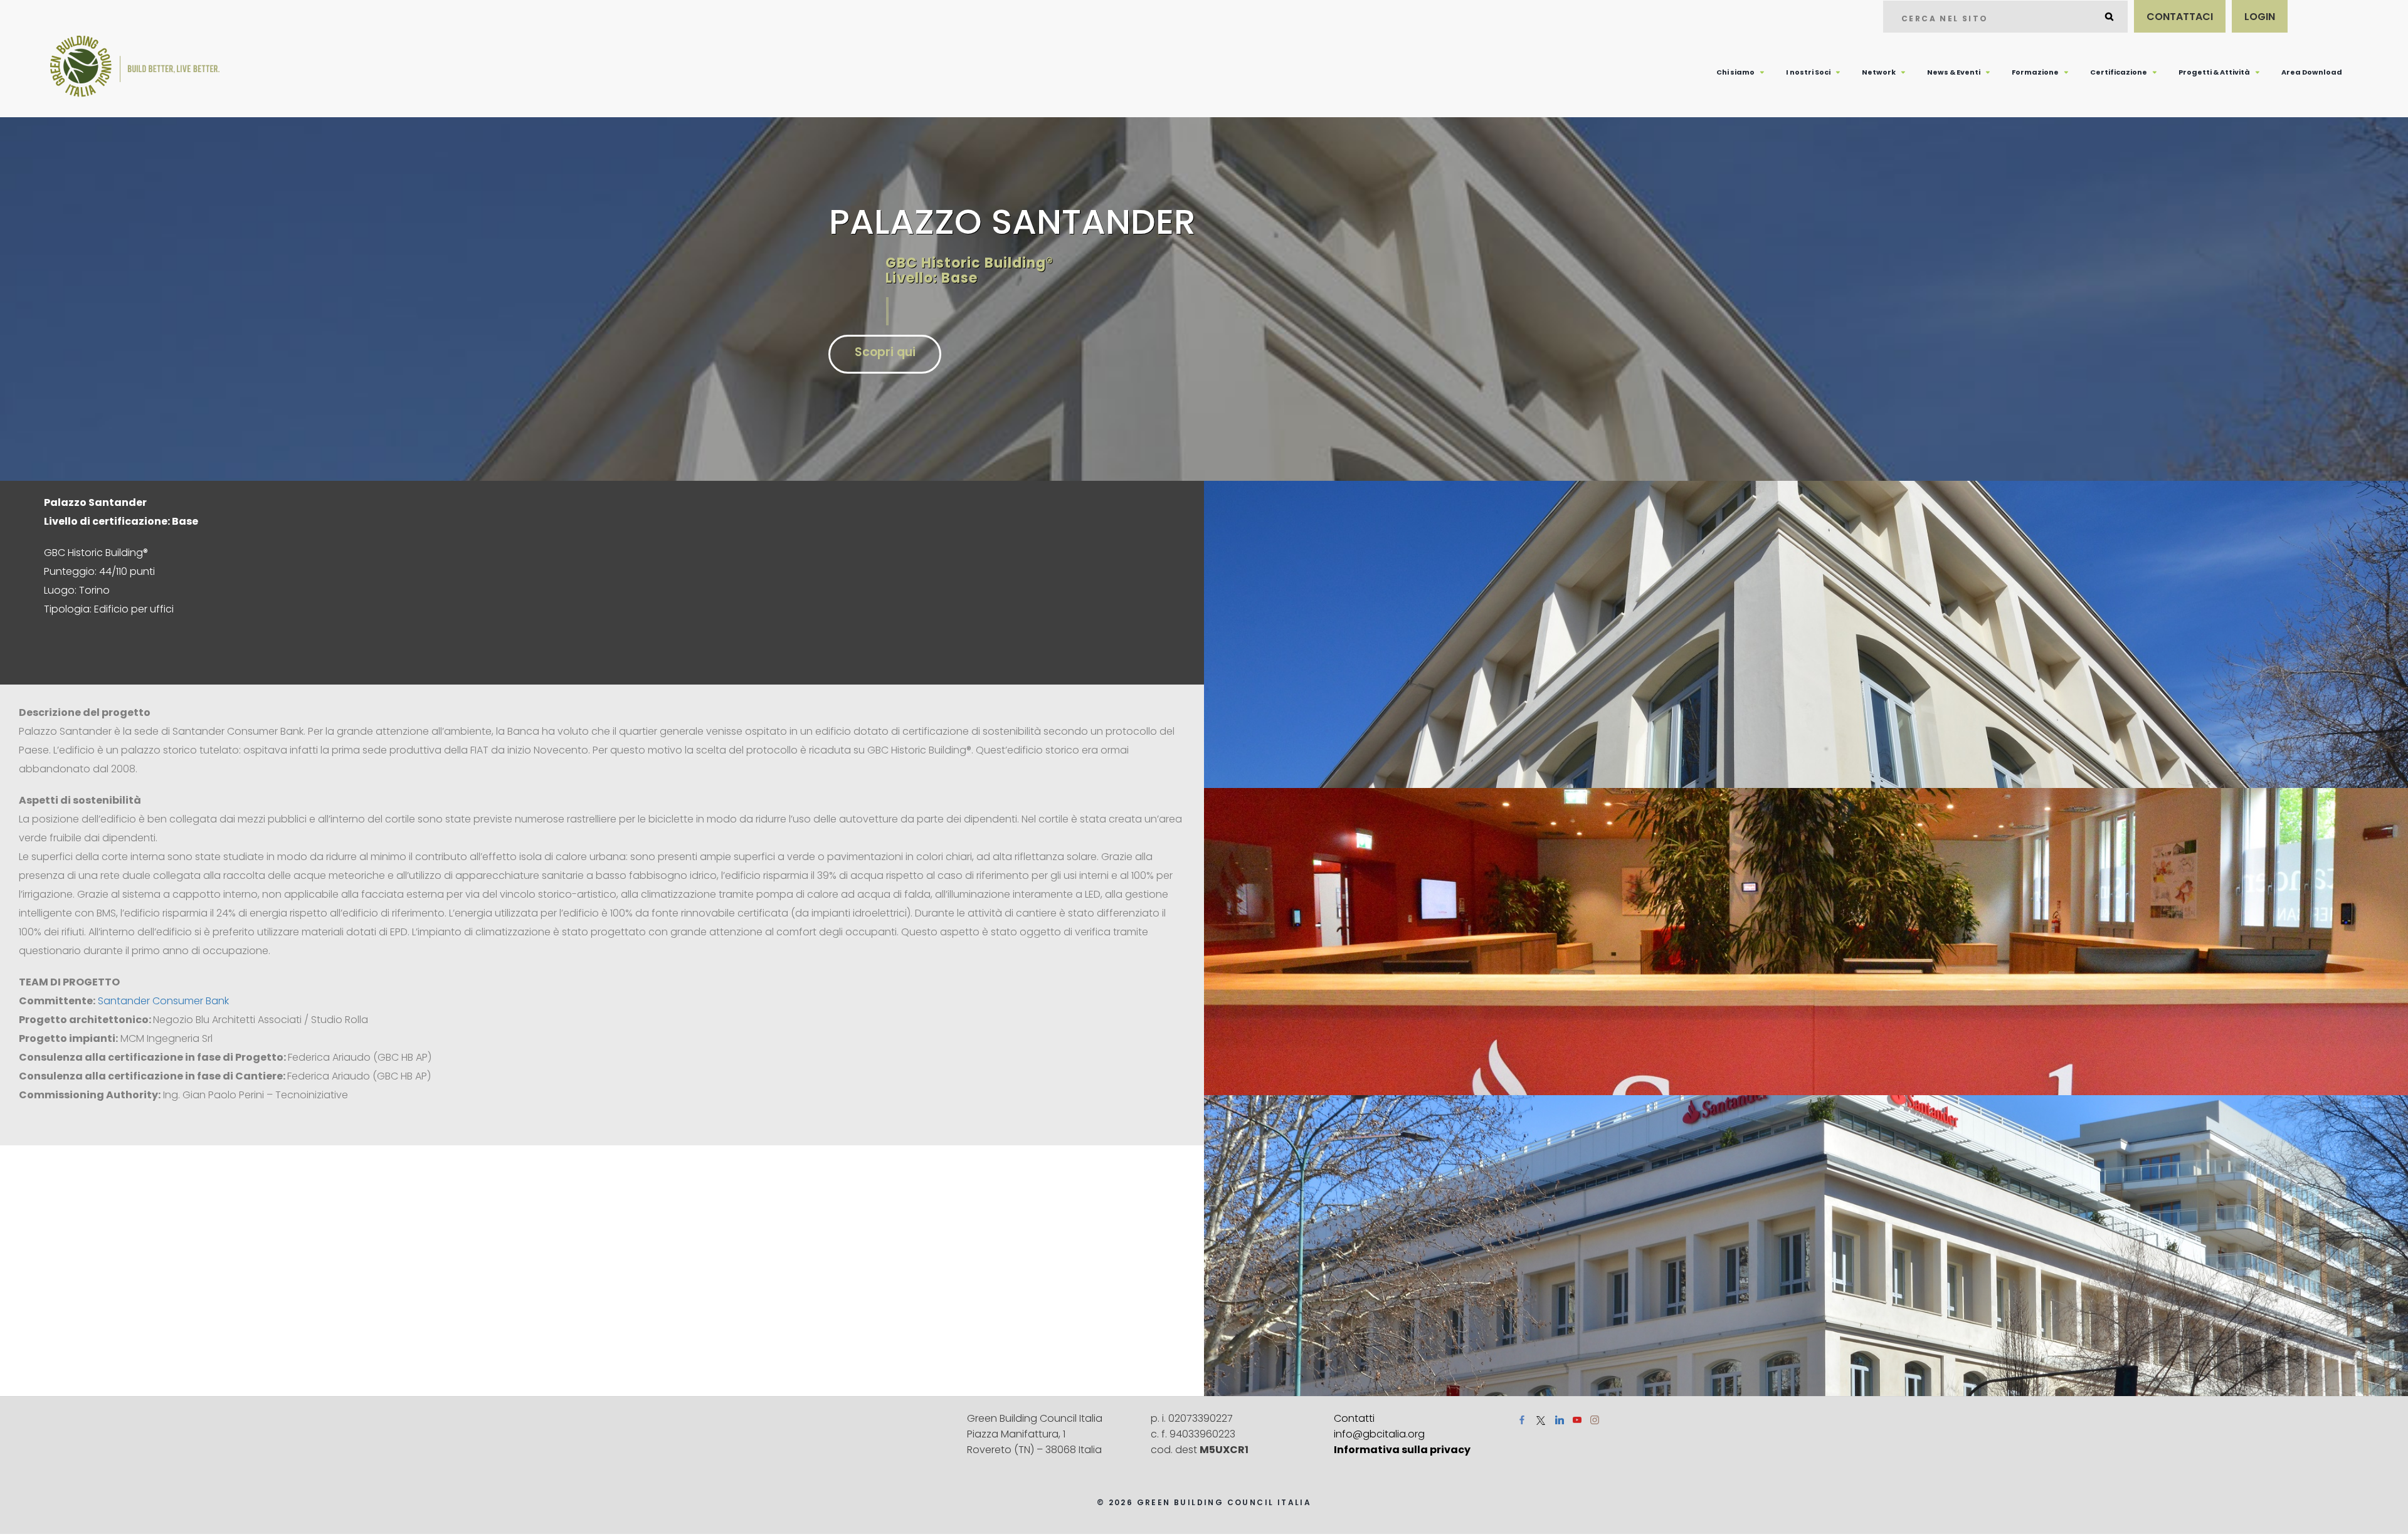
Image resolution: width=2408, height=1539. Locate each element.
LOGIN (2260, 17)
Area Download (2312, 72)
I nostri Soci (1808, 72)
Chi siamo (1735, 72)
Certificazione (2119, 72)
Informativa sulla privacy (1402, 1450)
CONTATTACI (2180, 17)
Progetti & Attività (2214, 72)
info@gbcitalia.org (1379, 1434)
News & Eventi (1954, 72)
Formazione (2035, 72)
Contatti (1354, 1418)
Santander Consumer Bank (163, 1001)
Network (1879, 72)
